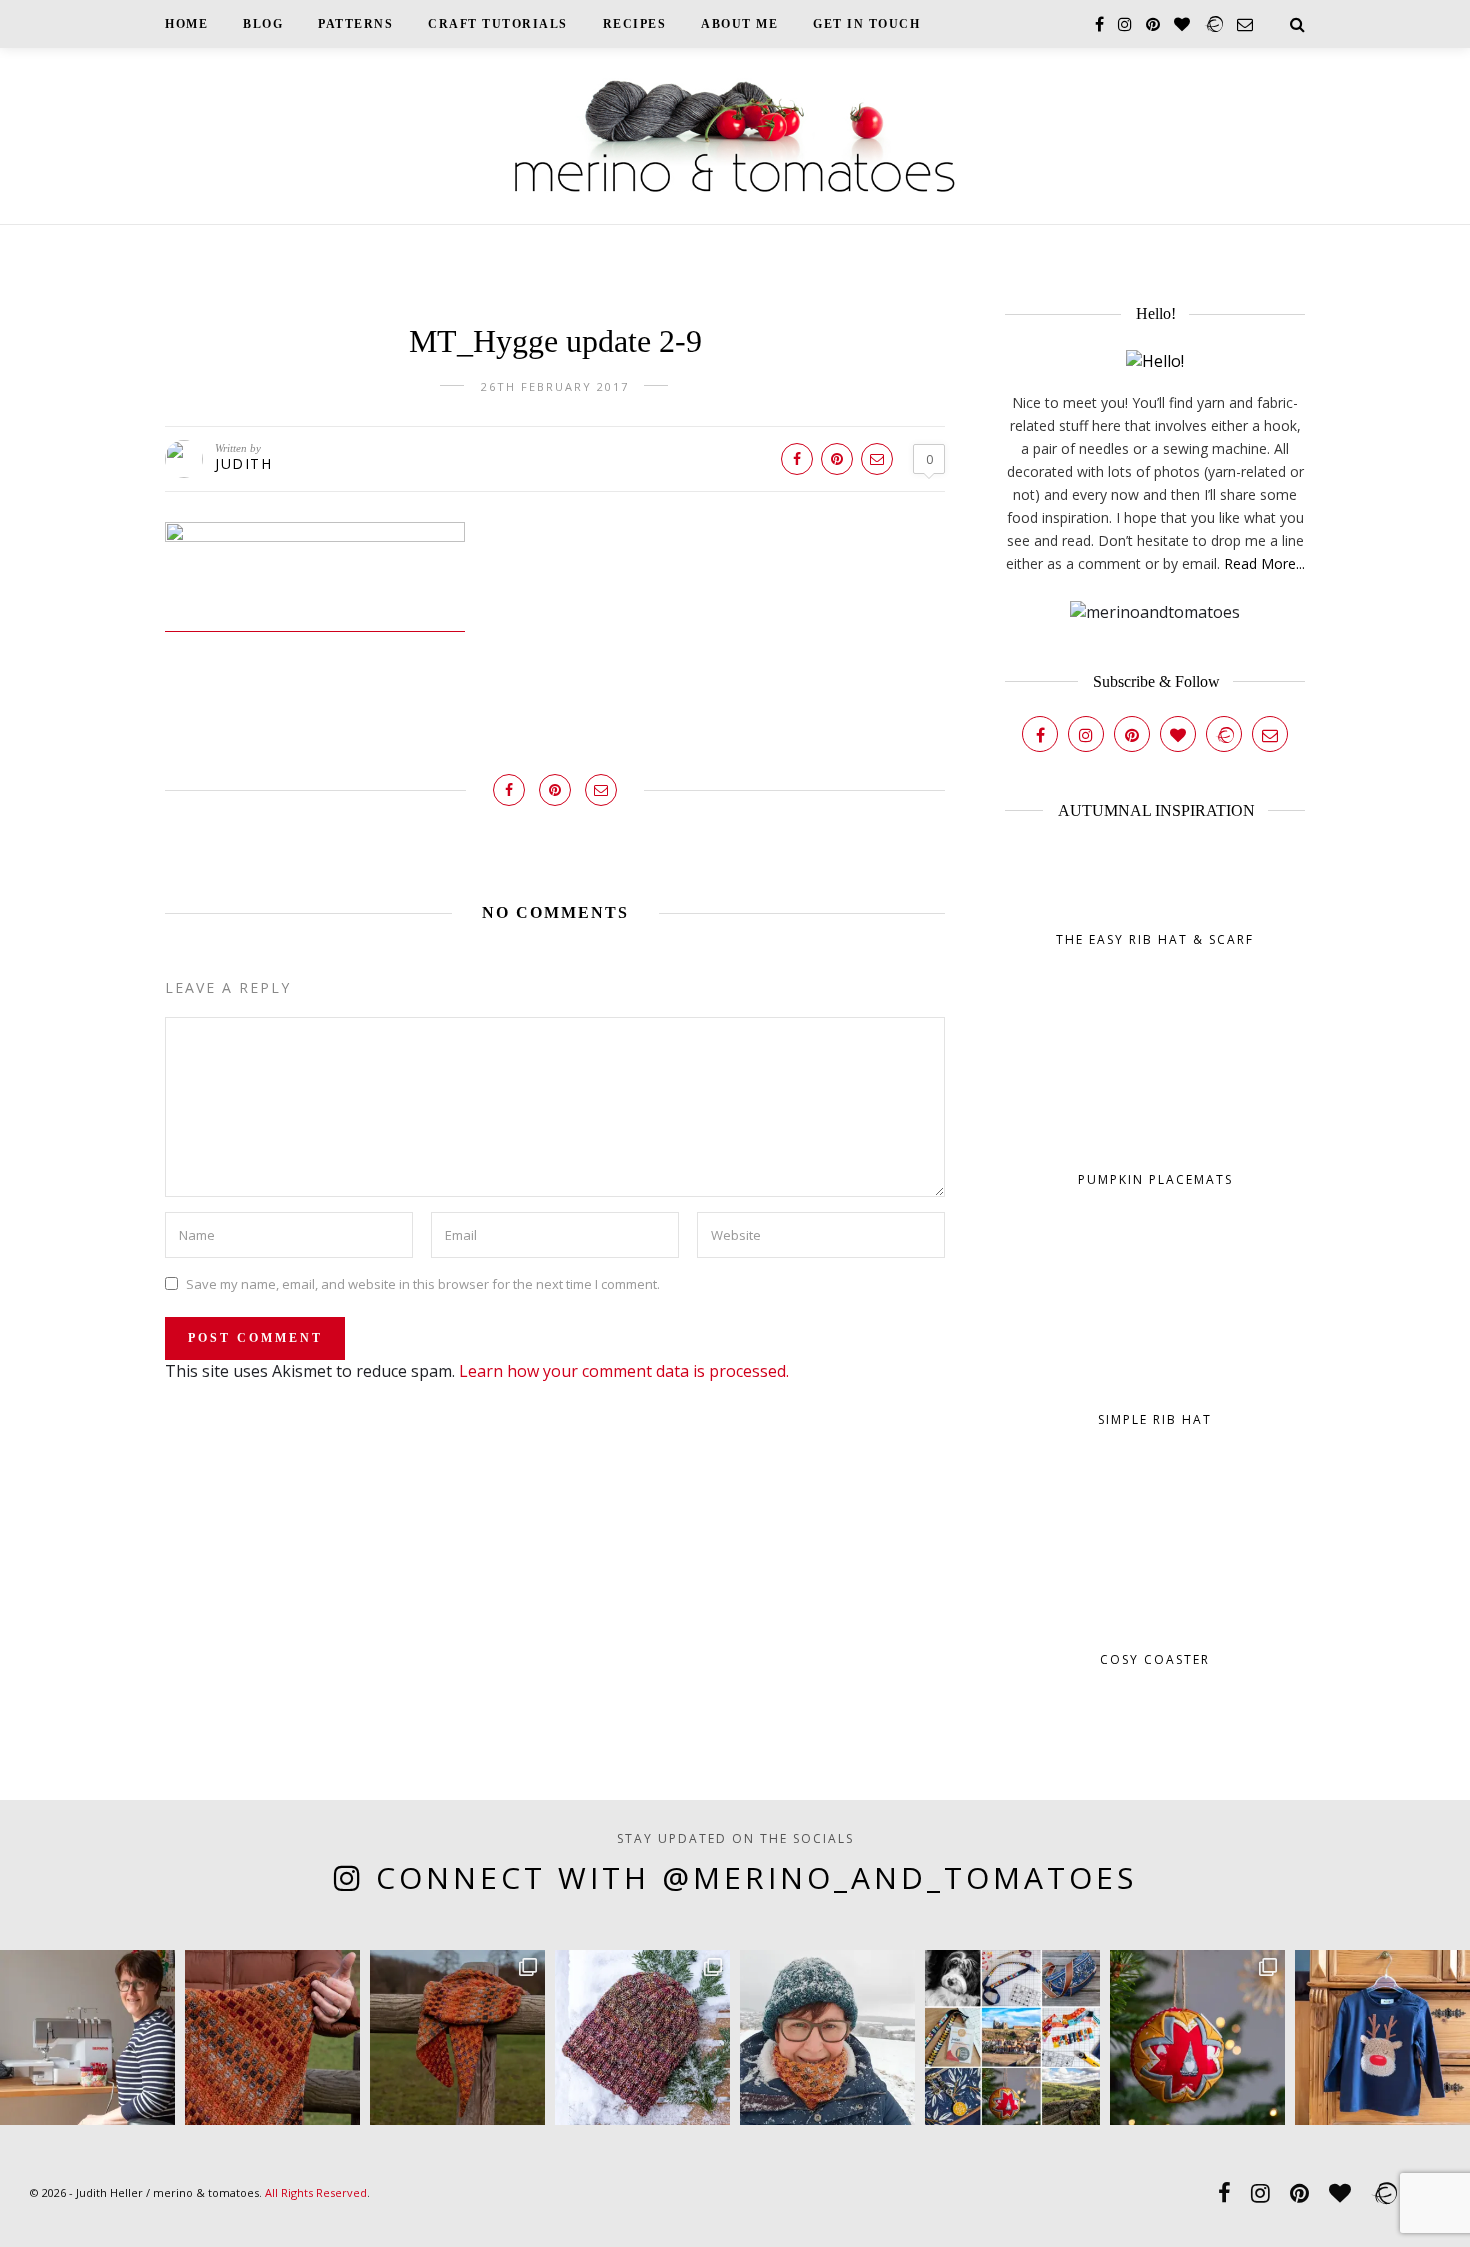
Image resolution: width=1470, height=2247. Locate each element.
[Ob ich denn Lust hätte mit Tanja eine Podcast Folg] (87, 2037)
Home (186, 24)
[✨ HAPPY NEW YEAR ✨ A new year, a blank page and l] (827, 2037)
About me (739, 24)
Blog (263, 24)
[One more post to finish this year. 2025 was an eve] (1012, 2037)
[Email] (1270, 734)
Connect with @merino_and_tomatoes (756, 1877)
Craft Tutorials (498, 24)
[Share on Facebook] (797, 459)
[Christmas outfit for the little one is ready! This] (1382, 2037)
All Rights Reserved (316, 2192)
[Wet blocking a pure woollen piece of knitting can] (272, 2037)
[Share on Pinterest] (837, 459)
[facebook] (1099, 24)
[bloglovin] (1182, 24)
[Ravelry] (1224, 734)
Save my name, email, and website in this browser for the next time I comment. (423, 1283)
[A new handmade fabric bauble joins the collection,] (1197, 2037)
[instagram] (1125, 24)
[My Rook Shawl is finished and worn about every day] (457, 2037)
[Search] (1297, 24)
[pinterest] (1153, 24)
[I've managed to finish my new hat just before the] (642, 2037)
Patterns (355, 24)
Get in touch (866, 24)
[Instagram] (1086, 734)
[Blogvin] (1178, 734)
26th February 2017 (555, 386)
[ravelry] (1213, 24)
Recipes (635, 24)
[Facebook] (1040, 734)
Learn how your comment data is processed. (624, 1371)
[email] (1245, 24)
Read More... (1264, 563)
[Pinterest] (1132, 734)
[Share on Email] (877, 459)
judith (243, 463)
